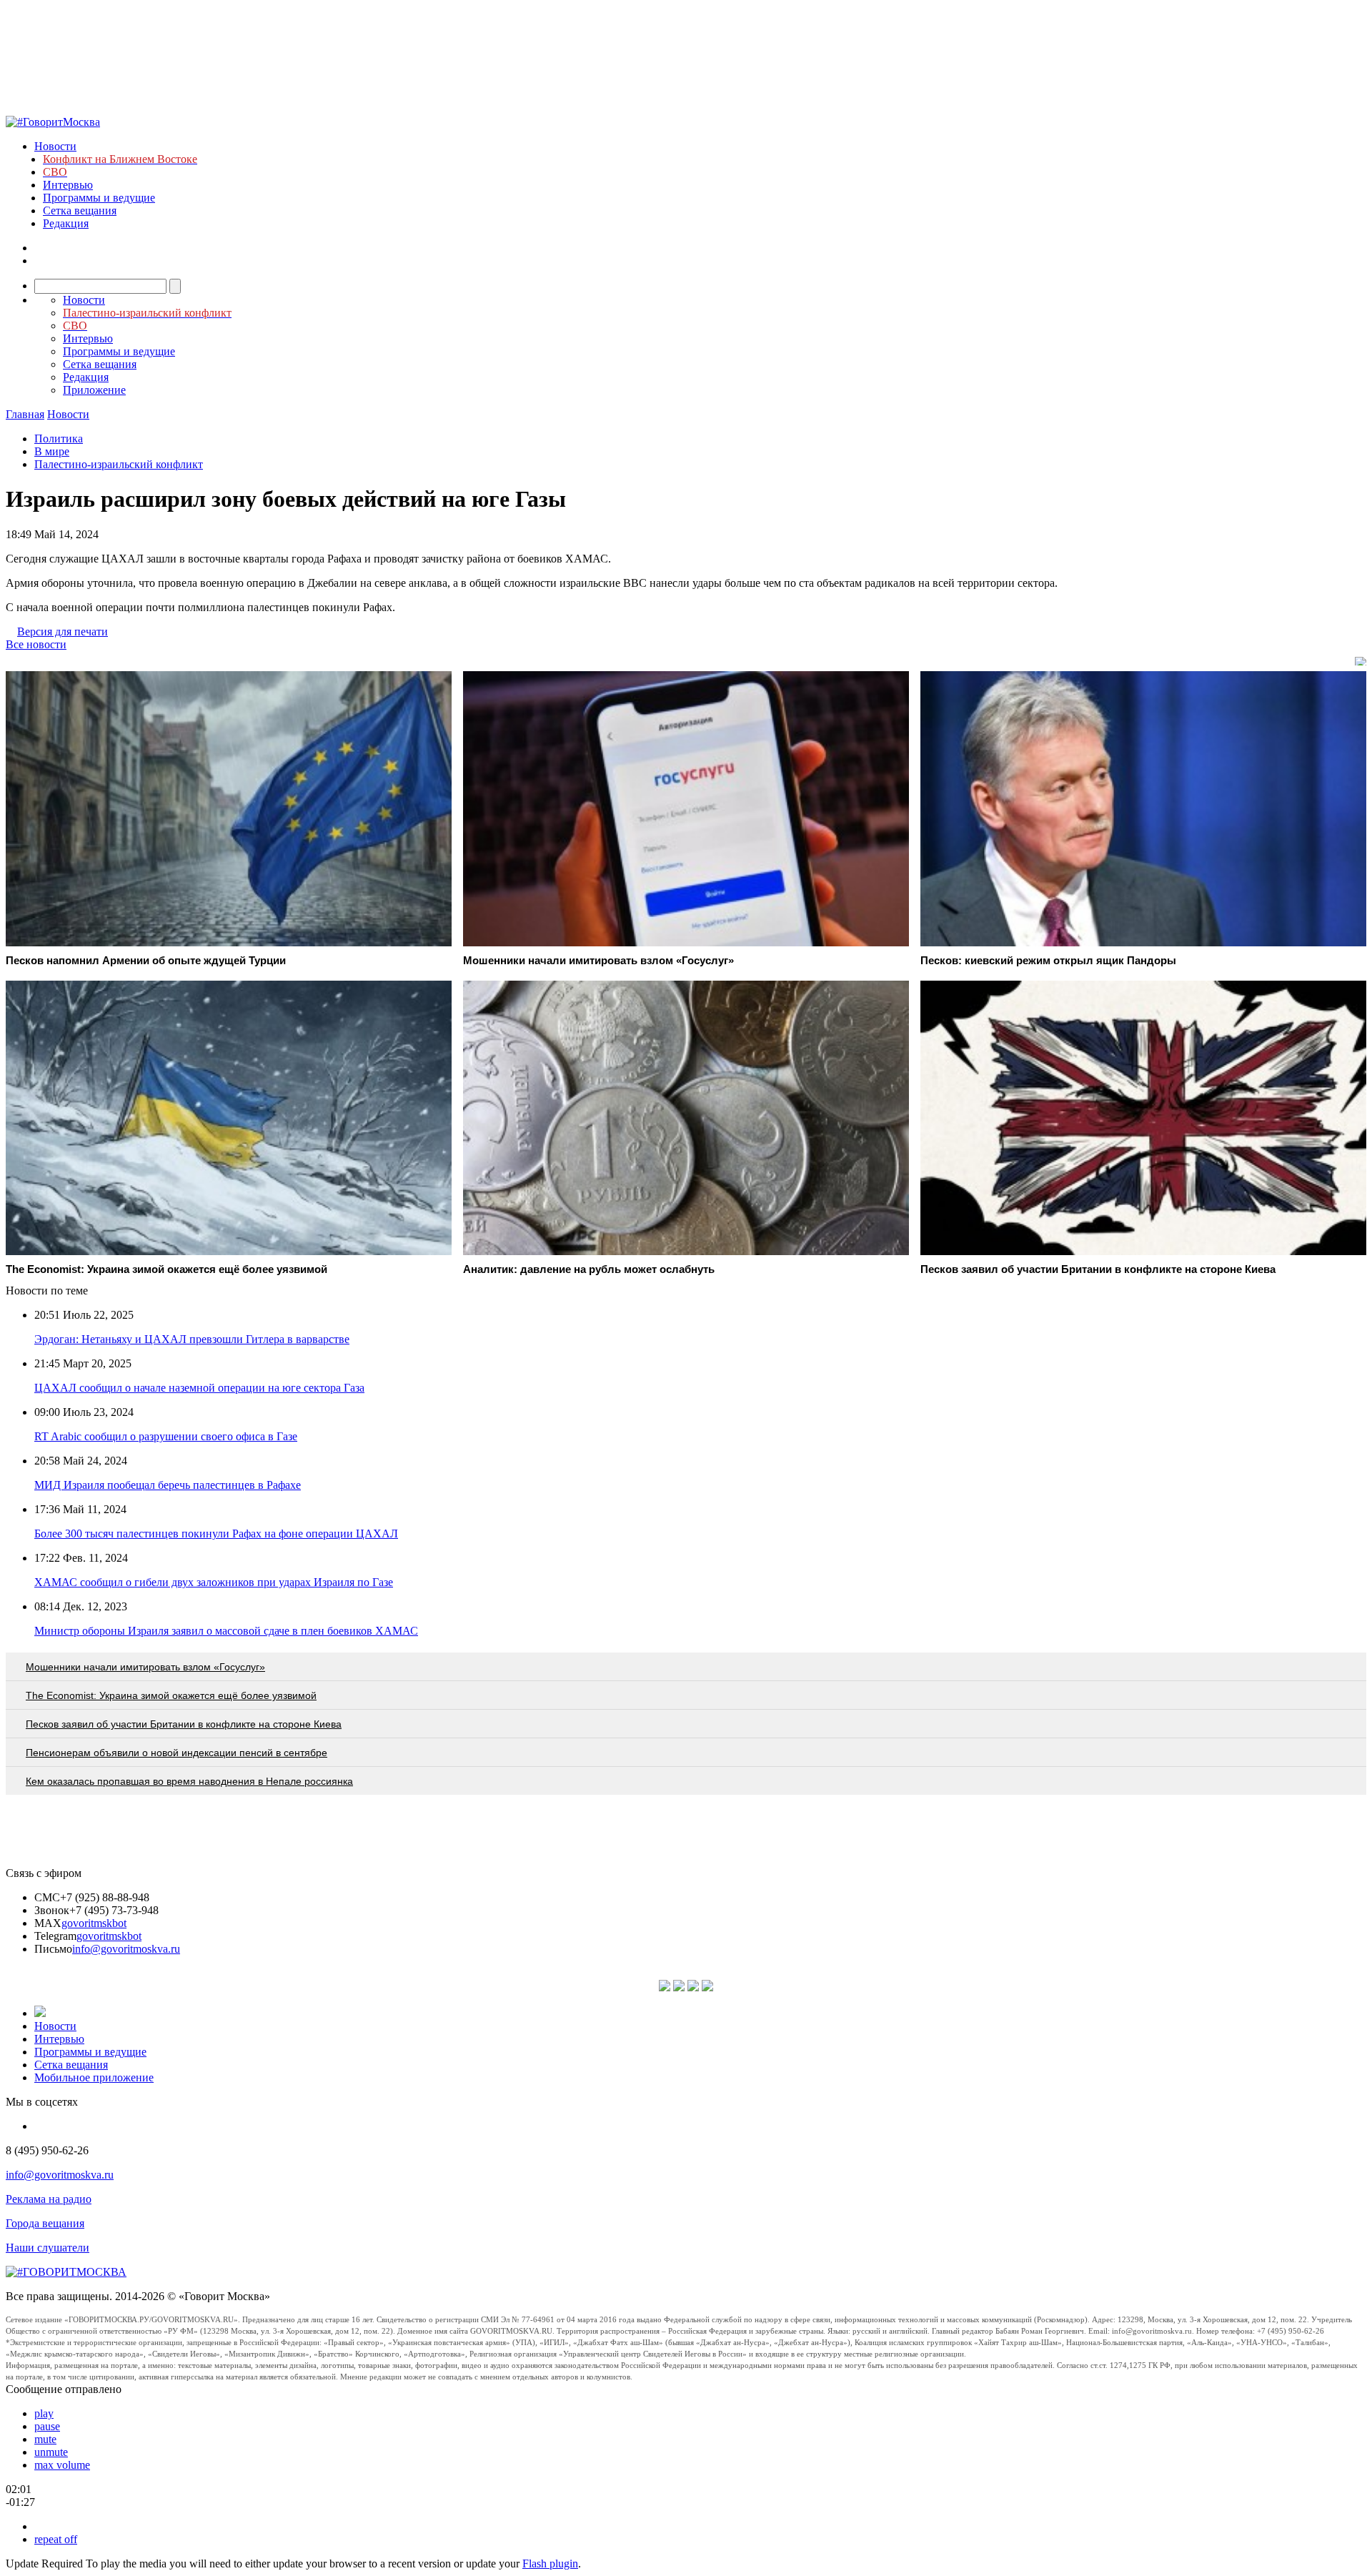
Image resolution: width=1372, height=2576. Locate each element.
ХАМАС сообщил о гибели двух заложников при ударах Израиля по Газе (214, 1582)
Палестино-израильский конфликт (119, 464)
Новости (55, 146)
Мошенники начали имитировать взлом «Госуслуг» (145, 1667)
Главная (25, 414)
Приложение (94, 390)
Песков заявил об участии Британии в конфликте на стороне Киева (184, 1724)
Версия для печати (63, 631)
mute (45, 2439)
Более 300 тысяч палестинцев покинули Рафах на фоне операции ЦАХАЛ (216, 1534)
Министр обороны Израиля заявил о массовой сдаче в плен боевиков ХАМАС (226, 1631)
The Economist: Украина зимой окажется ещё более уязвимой (171, 1695)
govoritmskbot (94, 1923)
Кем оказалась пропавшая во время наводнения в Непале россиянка (189, 1781)
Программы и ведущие (99, 198)
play (44, 2413)
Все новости (36, 644)
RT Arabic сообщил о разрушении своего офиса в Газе (166, 1436)
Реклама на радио (49, 2199)
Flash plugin (550, 2563)
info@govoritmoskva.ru (126, 1949)
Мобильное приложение (94, 2077)
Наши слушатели (48, 2248)
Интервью (68, 185)
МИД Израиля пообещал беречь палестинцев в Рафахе (168, 1485)
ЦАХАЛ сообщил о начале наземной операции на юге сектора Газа (199, 1388)
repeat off (56, 2539)
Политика (59, 439)
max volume (62, 2465)
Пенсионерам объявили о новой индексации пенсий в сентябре (177, 1753)
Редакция (66, 223)
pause (47, 2426)
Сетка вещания (80, 210)
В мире (52, 451)
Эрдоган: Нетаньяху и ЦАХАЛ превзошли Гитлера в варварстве (192, 1339)
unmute (51, 2452)
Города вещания (45, 2223)
